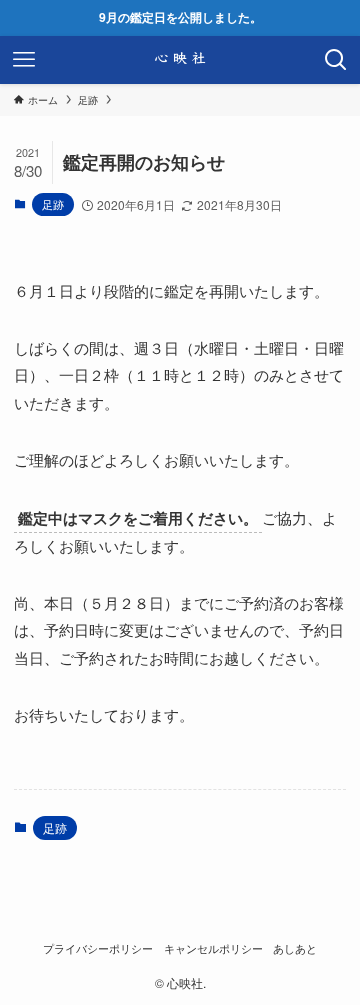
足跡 (53, 204)
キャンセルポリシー (213, 948)
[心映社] (180, 60)
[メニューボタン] (24, 60)
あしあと (295, 948)
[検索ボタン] (336, 60)
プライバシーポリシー (98, 948)
